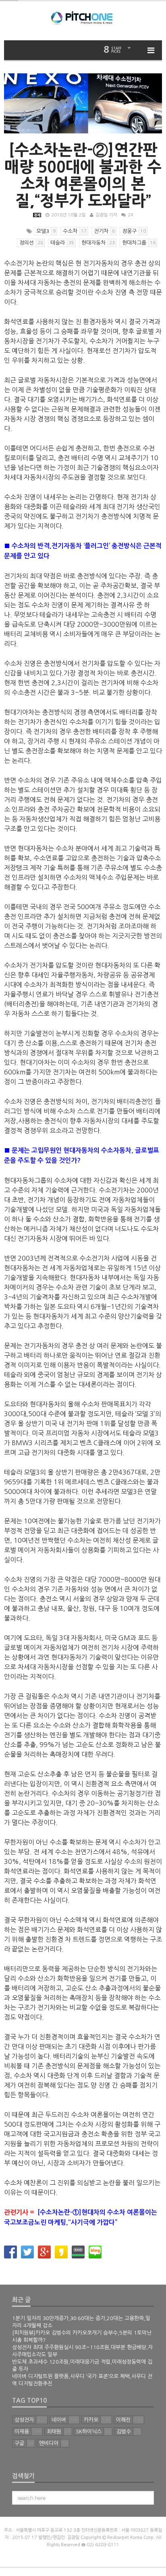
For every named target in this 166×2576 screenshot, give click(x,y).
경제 (37, 215)
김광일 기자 (106, 215)
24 (131, 215)
